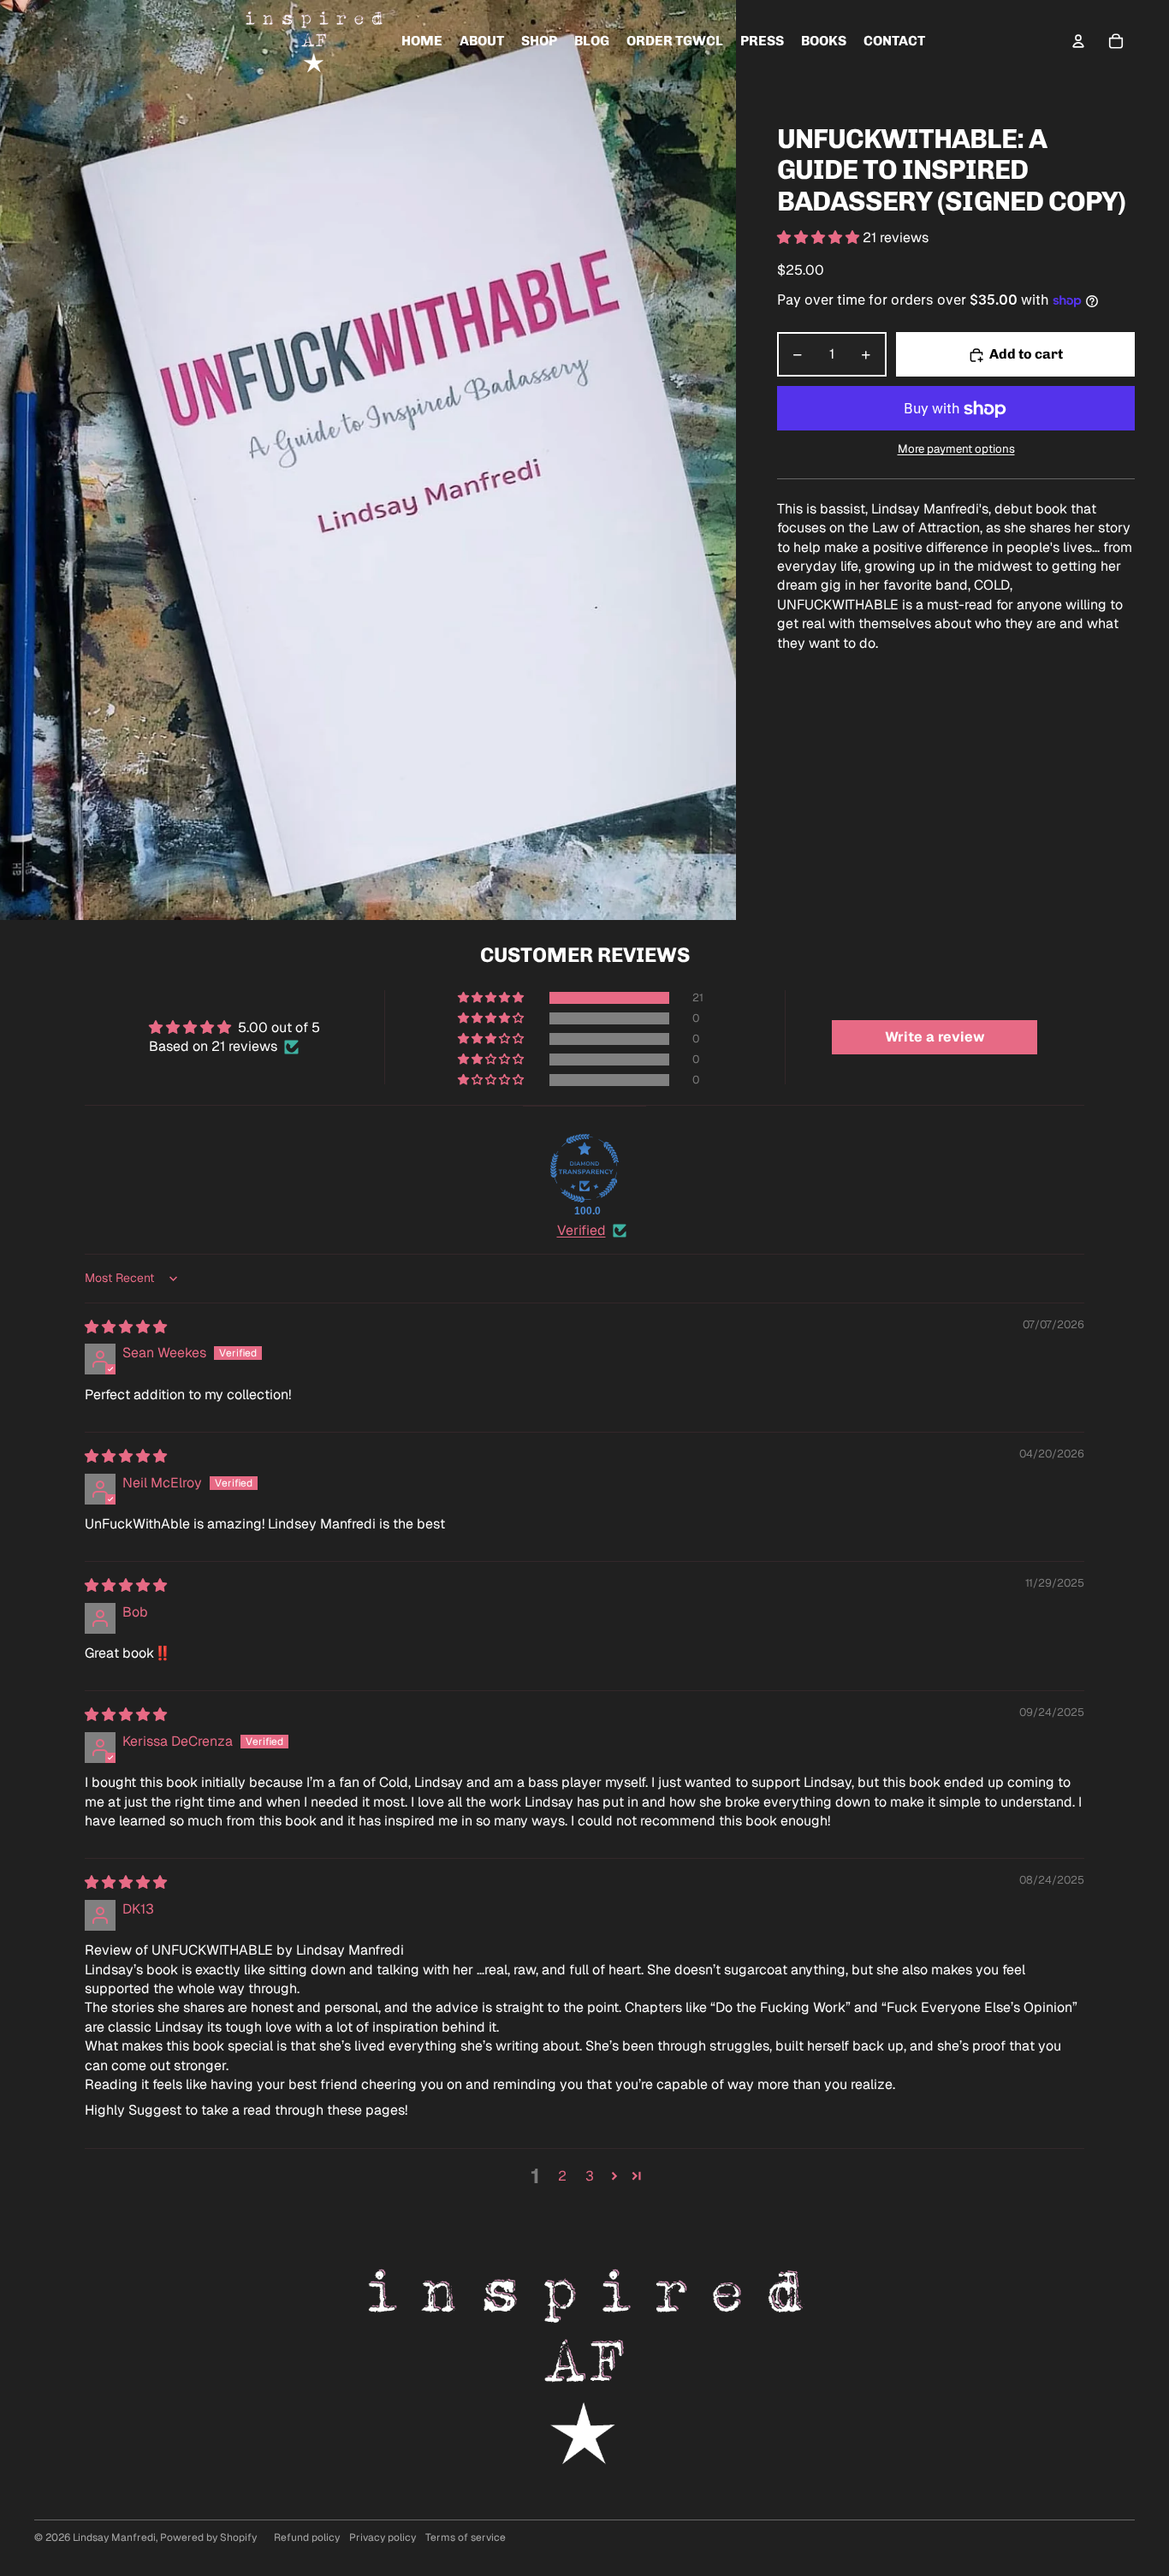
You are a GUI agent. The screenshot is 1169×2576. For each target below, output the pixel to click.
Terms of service (466, 2537)
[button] (820, 238)
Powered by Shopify (208, 2537)
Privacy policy (383, 2537)
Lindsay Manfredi (114, 2537)
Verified (582, 1230)
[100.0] (584, 1168)
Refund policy (307, 2537)
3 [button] (590, 2176)
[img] (126, 1327)
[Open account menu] (1078, 41)
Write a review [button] (935, 1037)
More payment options (956, 450)
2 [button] (562, 2176)
